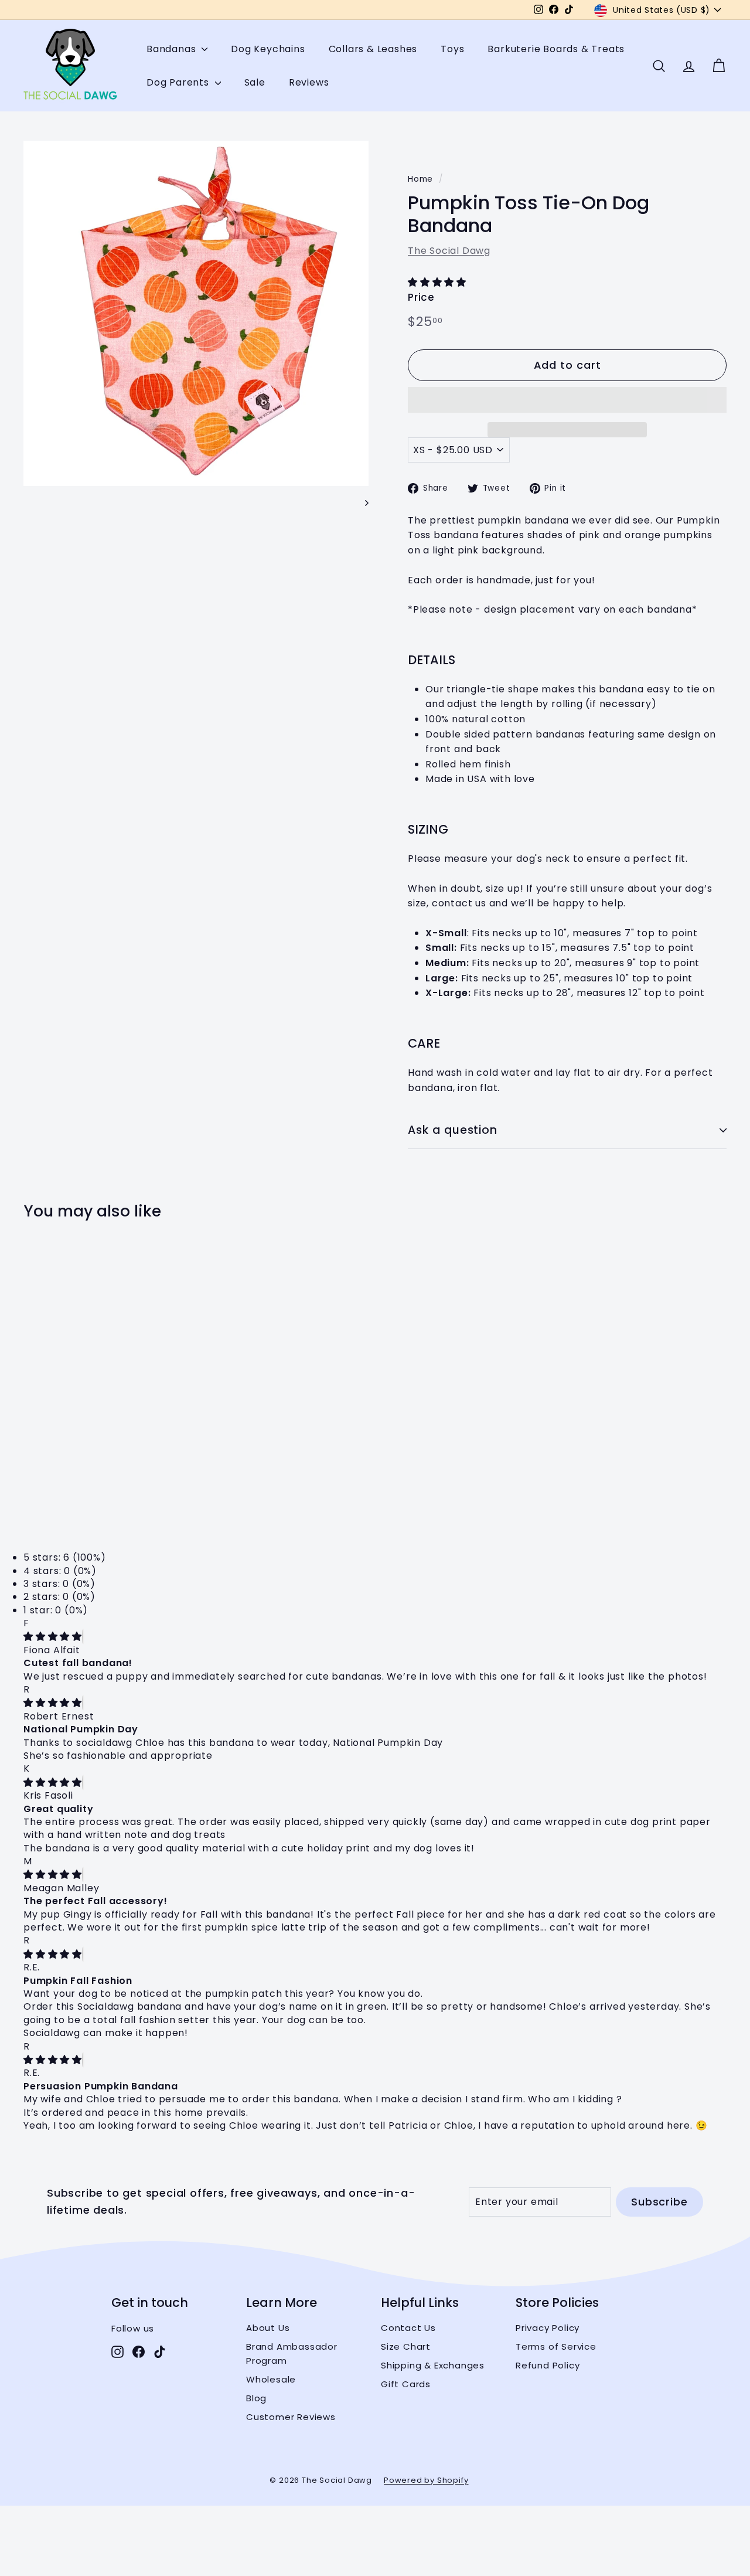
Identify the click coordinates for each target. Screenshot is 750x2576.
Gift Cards (406, 2384)
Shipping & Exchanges (433, 2365)
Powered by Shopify (426, 2480)
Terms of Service (556, 2346)
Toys (452, 49)
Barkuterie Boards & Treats (556, 49)
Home (420, 179)
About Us (268, 2328)
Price (421, 297)
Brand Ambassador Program (292, 2354)
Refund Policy (548, 2365)
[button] (439, 282)
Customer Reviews (291, 2417)
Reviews (309, 82)
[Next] (361, 502)
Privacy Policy (548, 2328)
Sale (255, 82)
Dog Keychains (268, 49)
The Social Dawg (449, 251)
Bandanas (173, 49)
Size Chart (406, 2346)
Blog (256, 2398)
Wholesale (271, 2379)
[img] (53, 1637)
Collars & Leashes (373, 49)
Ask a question (453, 1130)
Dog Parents (179, 82)
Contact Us (408, 2328)
